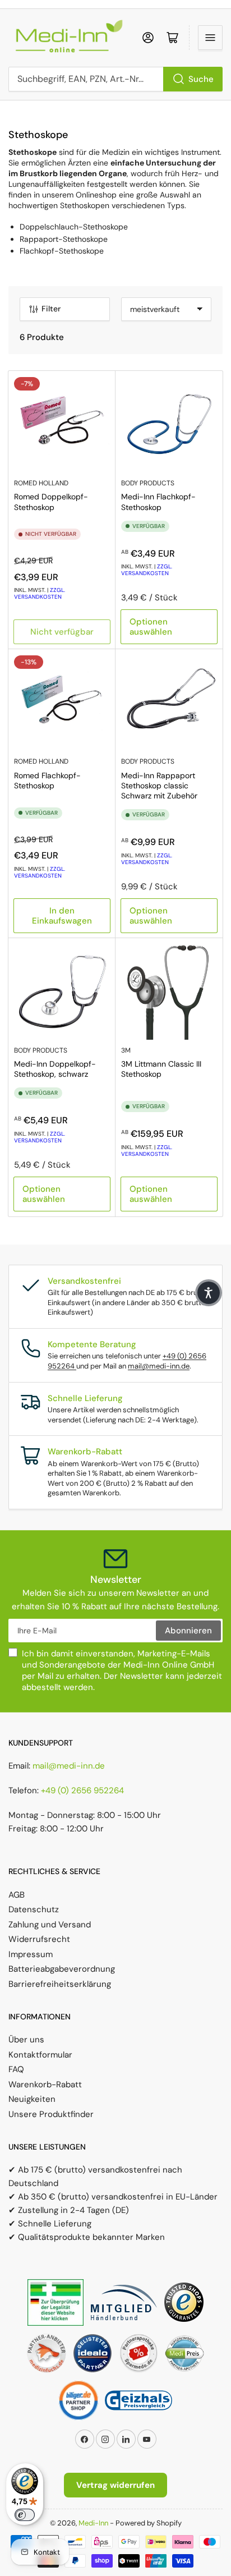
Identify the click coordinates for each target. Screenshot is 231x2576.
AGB (17, 1895)
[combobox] (115, 79)
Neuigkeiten (32, 2099)
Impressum (31, 1954)
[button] (209, 1293)
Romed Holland (41, 483)
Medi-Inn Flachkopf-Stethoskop (158, 502)
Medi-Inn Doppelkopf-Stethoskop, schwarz (55, 1069)
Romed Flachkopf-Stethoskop (47, 780)
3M (126, 1050)
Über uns (26, 2040)
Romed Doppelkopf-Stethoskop (51, 502)
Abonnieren (188, 1631)
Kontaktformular (40, 2055)
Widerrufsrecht (39, 1939)
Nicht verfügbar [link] (62, 632)
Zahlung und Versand (50, 1925)
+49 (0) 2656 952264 (82, 1790)
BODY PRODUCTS (148, 483)
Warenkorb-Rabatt (45, 2084)
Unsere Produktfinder (51, 2114)
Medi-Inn (93, 2523)
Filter (51, 309)
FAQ (16, 2069)
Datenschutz (34, 1909)
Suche (201, 79)
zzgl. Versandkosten (40, 593)
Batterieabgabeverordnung (62, 1969)
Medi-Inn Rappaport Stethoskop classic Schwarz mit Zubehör (159, 786)
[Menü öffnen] (210, 38)
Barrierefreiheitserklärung (60, 1984)
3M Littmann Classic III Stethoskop (161, 1069)
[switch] (25, 2515)
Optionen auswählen (151, 627)
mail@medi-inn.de (159, 1366)
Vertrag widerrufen (115, 2485)
